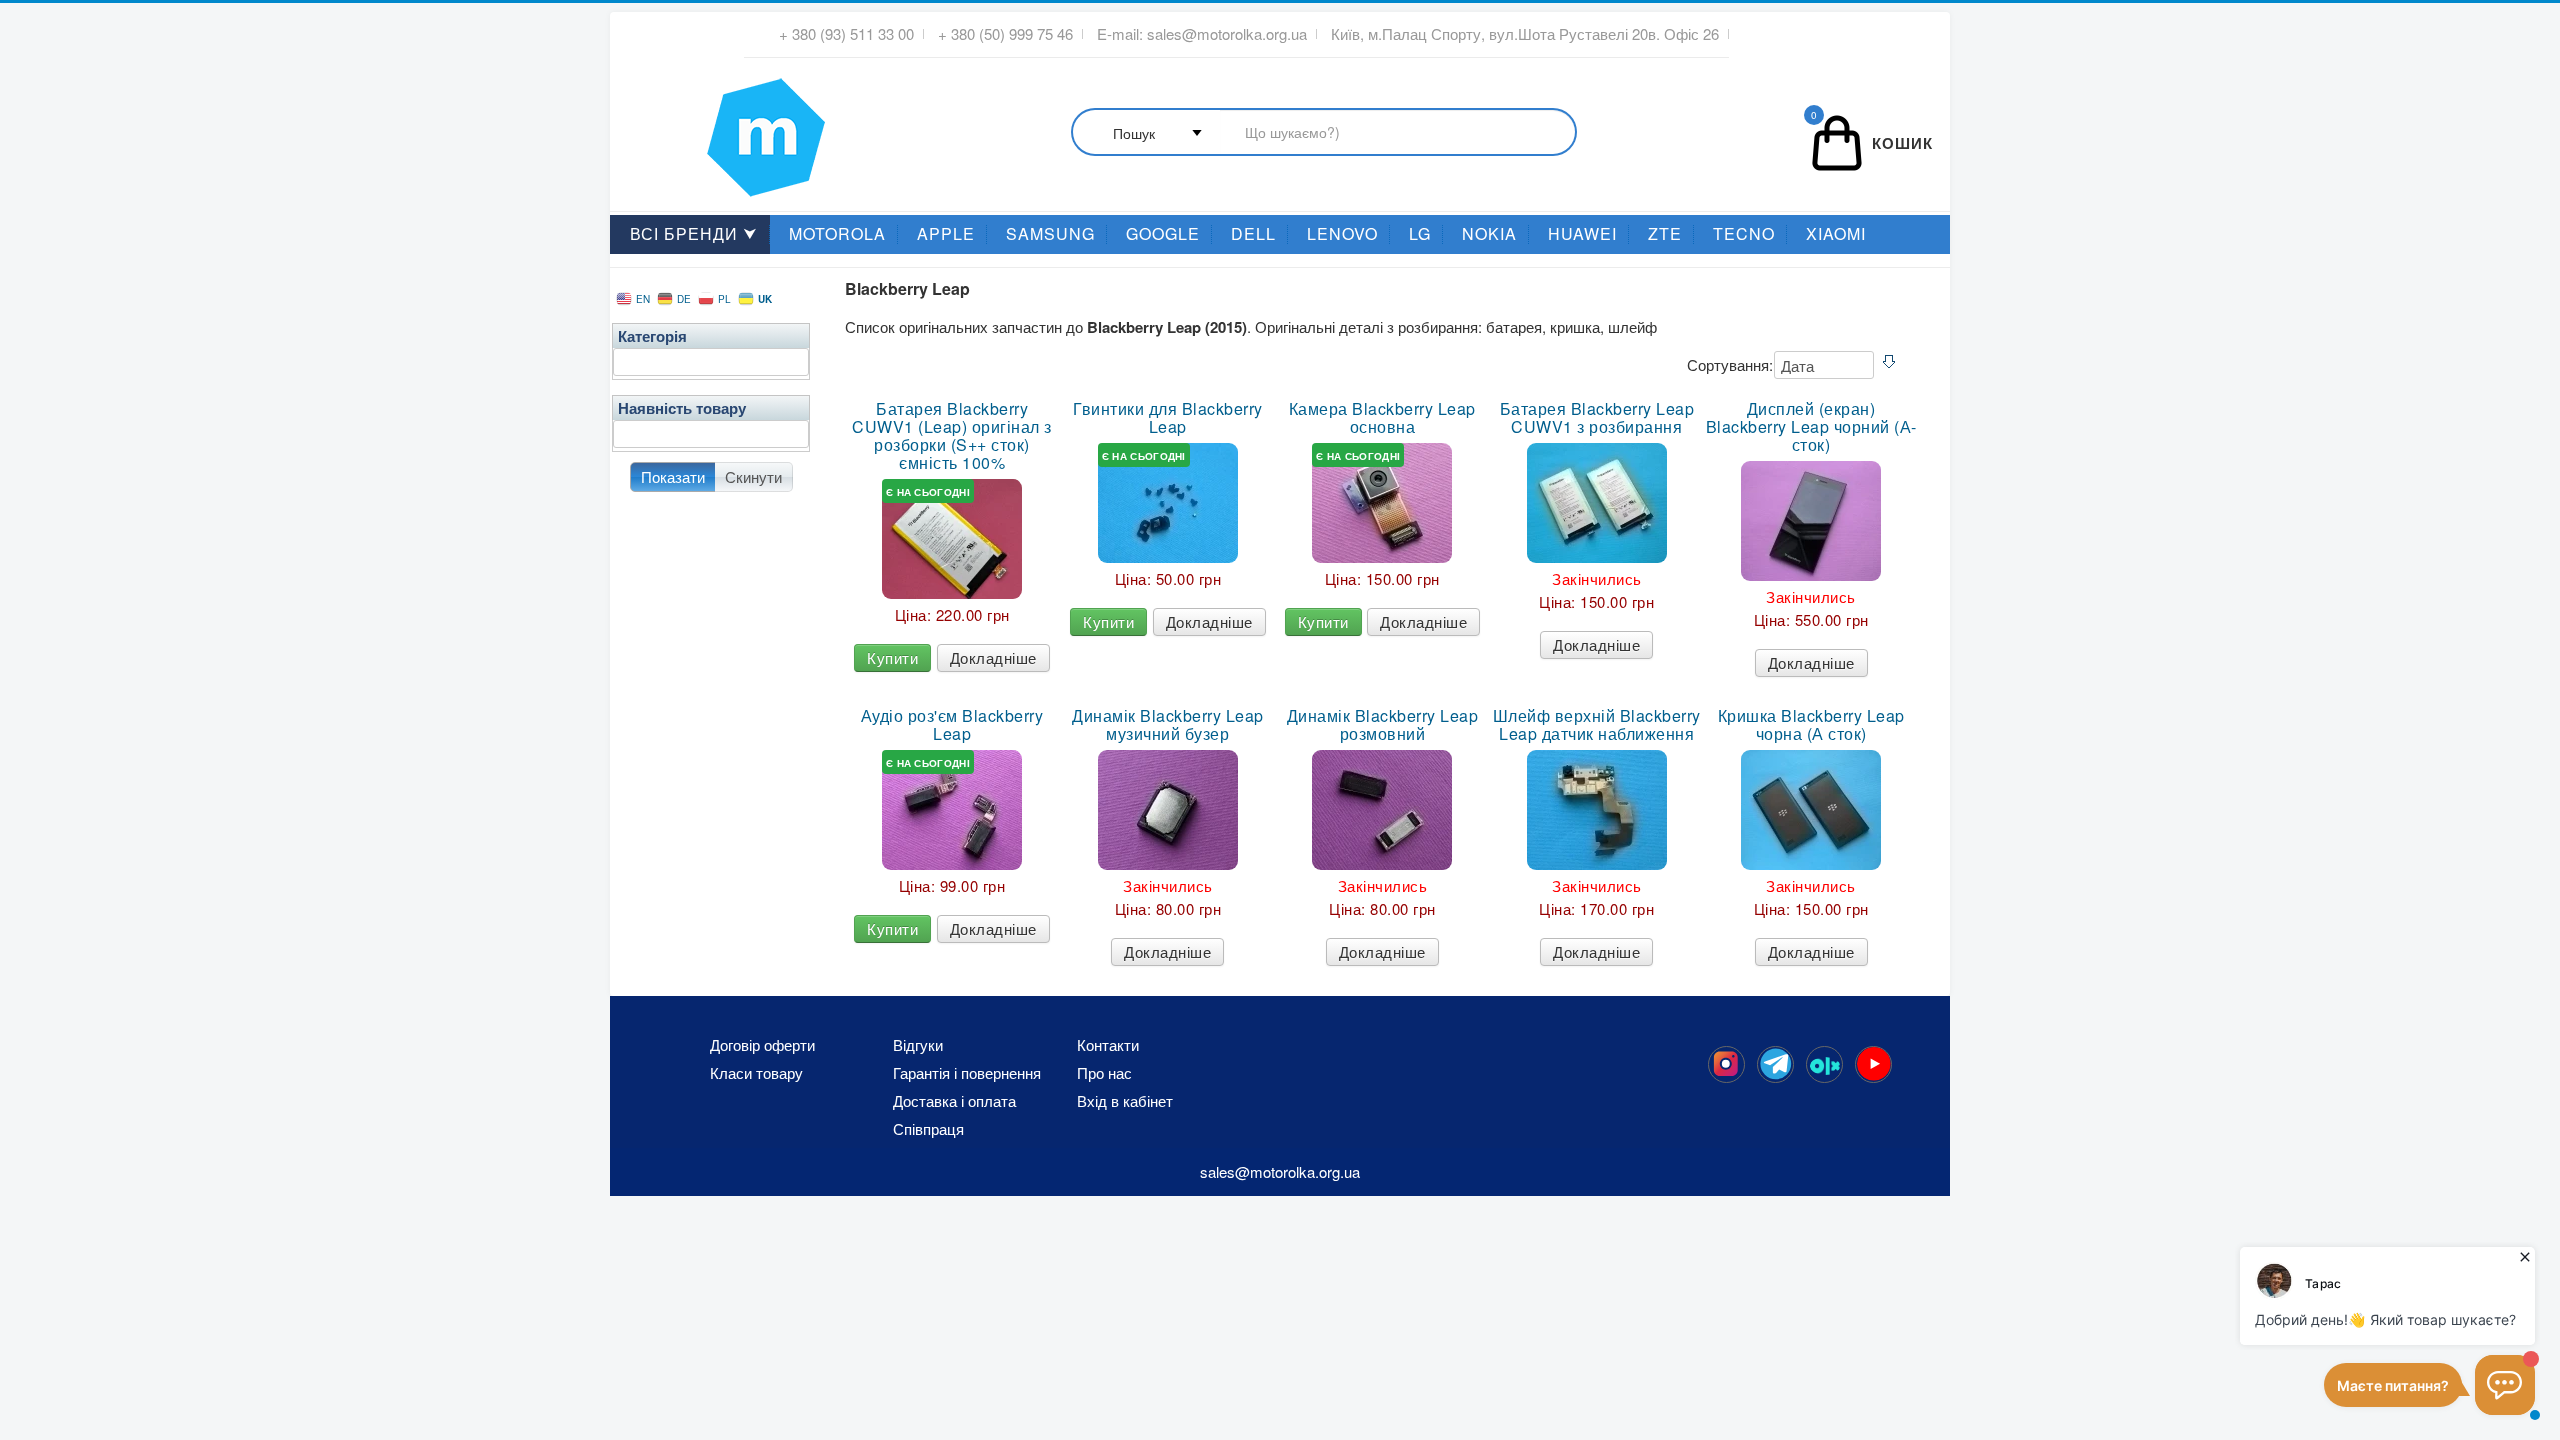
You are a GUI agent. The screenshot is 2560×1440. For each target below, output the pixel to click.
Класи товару (756, 1073)
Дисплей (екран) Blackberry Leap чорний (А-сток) (1811, 427)
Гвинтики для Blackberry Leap (1168, 418)
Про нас (1104, 1073)
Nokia (1489, 233)
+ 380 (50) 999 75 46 (1005, 34)
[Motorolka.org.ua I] (725, 129)
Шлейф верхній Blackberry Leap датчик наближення (1597, 725)
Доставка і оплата (954, 1101)
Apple (946, 233)
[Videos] (1873, 1064)
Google (1163, 233)
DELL (1253, 233)
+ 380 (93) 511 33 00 (846, 34)
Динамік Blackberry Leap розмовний (1383, 725)
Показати (673, 476)
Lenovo (1342, 233)
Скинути (753, 476)
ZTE (1665, 233)
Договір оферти (762, 1045)
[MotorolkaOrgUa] (1775, 1064)
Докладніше (993, 657)
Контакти (1108, 1045)
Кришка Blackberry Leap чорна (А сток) (1811, 725)
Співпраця (928, 1129)
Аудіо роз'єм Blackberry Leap (952, 725)
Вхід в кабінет (1125, 1101)
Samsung (1050, 233)
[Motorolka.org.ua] (1726, 1064)
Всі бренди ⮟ (694, 233)
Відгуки (918, 1045)
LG (1420, 233)
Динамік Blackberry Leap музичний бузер (1168, 725)
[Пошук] (1324, 133)
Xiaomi (1836, 233)
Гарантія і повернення (967, 1073)
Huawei (1582, 233)
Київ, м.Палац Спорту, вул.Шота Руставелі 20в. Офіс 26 (1525, 34)
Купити (892, 657)
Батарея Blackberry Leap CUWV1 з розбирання (1597, 418)
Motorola (837, 233)
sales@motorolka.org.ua (1227, 34)
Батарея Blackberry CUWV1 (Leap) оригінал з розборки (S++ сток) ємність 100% (952, 436)
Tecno (1744, 233)
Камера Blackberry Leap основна (1382, 418)
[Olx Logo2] (1824, 1064)
